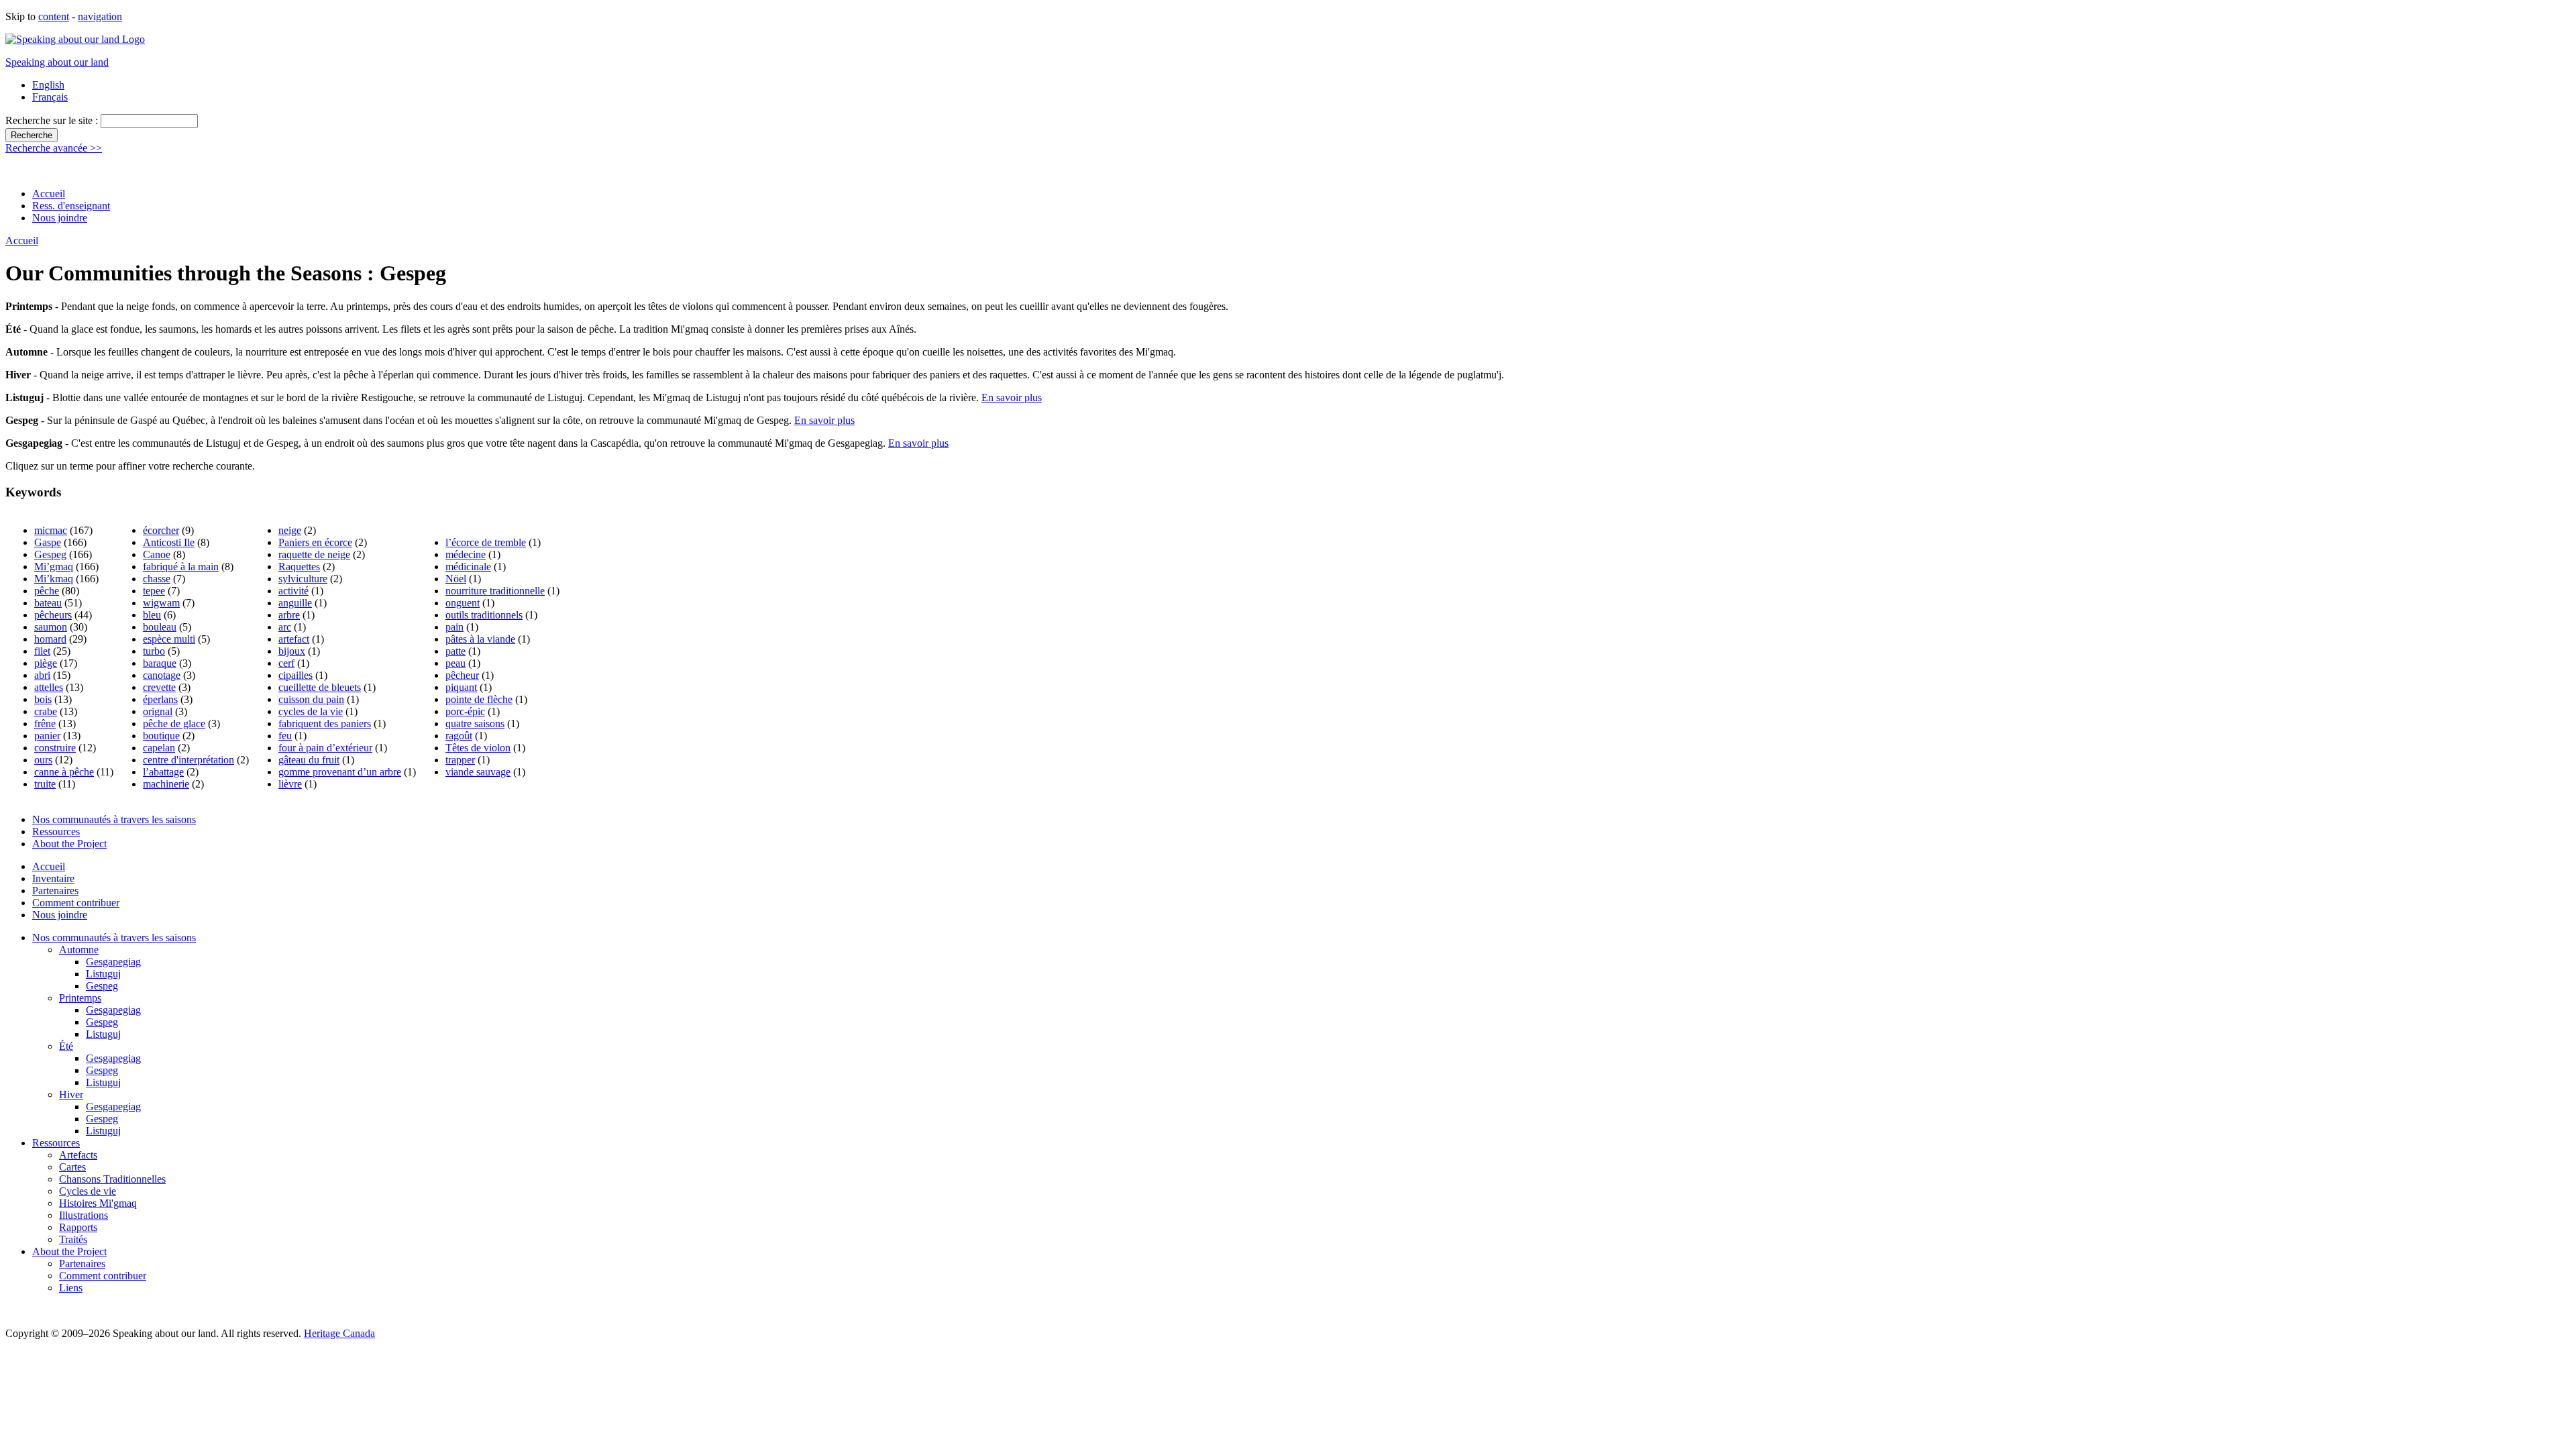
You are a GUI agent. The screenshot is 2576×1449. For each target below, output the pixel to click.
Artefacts (78, 1155)
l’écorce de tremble (486, 542)
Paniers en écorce (315, 542)
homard (50, 639)
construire (55, 748)
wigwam (161, 603)
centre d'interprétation (189, 760)
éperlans (160, 699)
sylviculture (303, 579)
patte (455, 651)
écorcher (161, 530)
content (54, 16)
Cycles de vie (88, 1191)
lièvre (290, 784)
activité (293, 591)
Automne (79, 950)
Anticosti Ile (169, 542)
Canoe (157, 554)
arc (285, 627)
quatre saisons (475, 723)
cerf (286, 663)
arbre (289, 615)
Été (66, 1046)
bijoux (292, 651)
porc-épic (465, 711)
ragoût (459, 736)
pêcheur (462, 675)
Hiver (71, 1094)
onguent (463, 603)
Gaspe (48, 542)
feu (285, 736)
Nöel (456, 579)
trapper (460, 760)
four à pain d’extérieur (325, 748)
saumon (51, 627)
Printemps (80, 998)
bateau (48, 603)
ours (43, 760)
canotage (162, 675)
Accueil (49, 194)
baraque (160, 663)
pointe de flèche (479, 699)
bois (43, 699)
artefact (294, 639)
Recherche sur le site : (53, 120)
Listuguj (103, 974)
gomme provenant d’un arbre (340, 772)
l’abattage (163, 772)
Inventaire (53, 878)
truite (45, 784)
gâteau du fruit (309, 760)
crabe (46, 711)
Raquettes (299, 567)
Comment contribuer (76, 903)
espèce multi (169, 639)
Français (50, 97)
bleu (152, 615)
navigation (100, 16)
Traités (73, 1239)
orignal (158, 711)
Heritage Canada (339, 1333)
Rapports (78, 1227)
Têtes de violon (478, 748)
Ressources (56, 831)
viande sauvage (478, 772)
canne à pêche (64, 772)
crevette (159, 687)
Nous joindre (60, 218)
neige (290, 530)
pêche (47, 591)
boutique (161, 736)
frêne (45, 723)
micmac (51, 530)
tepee (154, 591)
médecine (466, 554)
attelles (49, 687)
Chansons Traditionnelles (112, 1179)
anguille (295, 603)
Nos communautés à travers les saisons (114, 819)
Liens (71, 1288)
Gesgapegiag (113, 962)
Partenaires (55, 891)
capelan (159, 748)
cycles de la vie (311, 711)
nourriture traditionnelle (495, 591)
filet (42, 651)
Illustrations (84, 1215)
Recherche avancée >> (54, 148)
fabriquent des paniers (325, 723)
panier (47, 736)
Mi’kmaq (54, 579)
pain (454, 627)
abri (42, 675)
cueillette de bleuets (320, 687)
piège (46, 663)
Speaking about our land (57, 62)
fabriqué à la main (181, 567)
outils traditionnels (484, 615)
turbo (154, 651)
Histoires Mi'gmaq (98, 1203)
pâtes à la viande (480, 639)
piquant (461, 687)
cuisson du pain (311, 699)
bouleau (160, 627)
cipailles (296, 675)
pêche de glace (174, 723)
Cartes (72, 1167)
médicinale (468, 567)
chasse (157, 579)
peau (455, 663)
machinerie (166, 784)
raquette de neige (314, 554)
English (48, 85)
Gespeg (50, 554)
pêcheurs (53, 615)
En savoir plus (1012, 397)
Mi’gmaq (54, 567)
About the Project (69, 844)
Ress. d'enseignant (71, 206)
